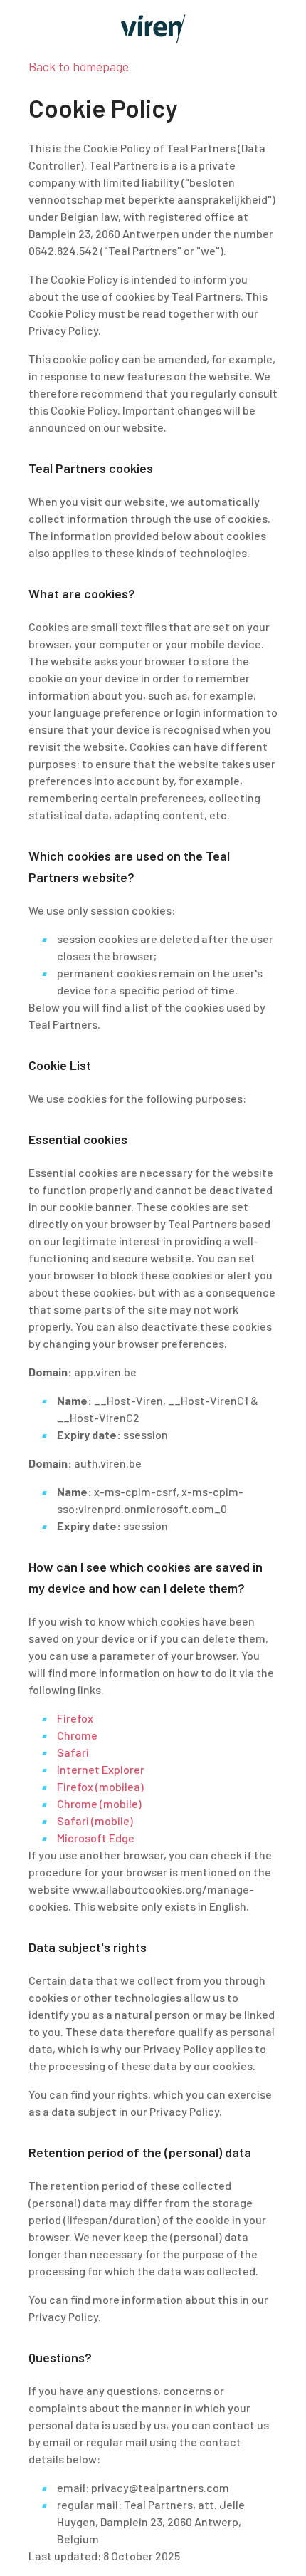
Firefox (75, 1718)
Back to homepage (79, 66)
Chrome (77, 1735)
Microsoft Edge (96, 1838)
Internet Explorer (101, 1769)
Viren (153, 29)
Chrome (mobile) (99, 1803)
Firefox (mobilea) (100, 1786)
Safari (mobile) (95, 1821)
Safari (73, 1752)
